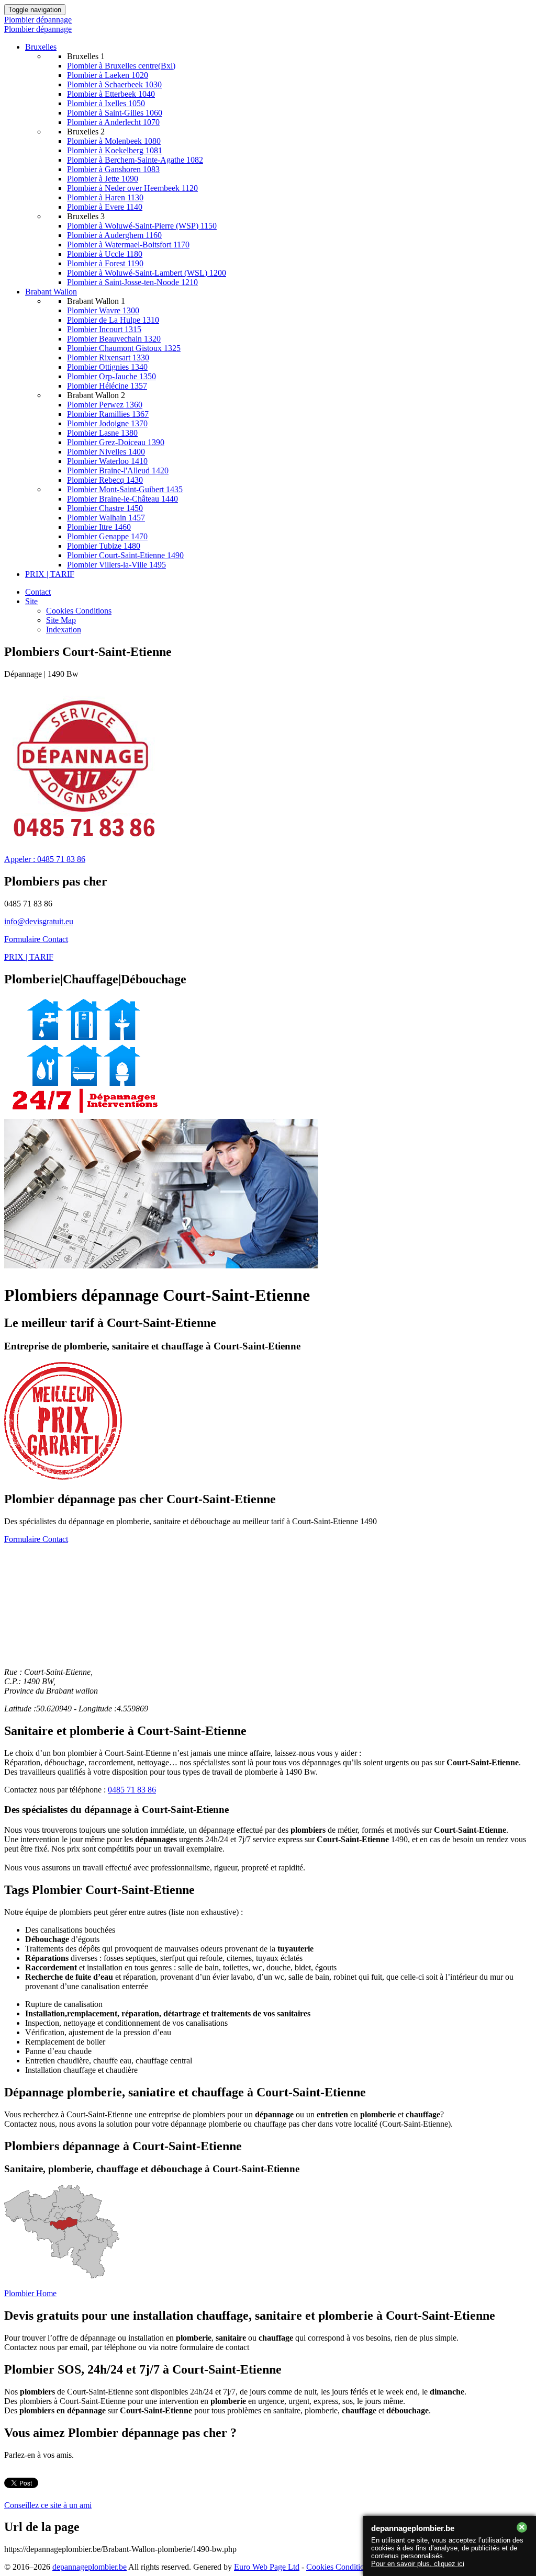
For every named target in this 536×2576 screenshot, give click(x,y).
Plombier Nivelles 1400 (106, 452)
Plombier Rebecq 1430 (105, 480)
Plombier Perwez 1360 (105, 405)
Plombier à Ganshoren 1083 (113, 169)
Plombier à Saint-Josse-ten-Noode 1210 (132, 282)
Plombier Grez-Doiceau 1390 (116, 442)
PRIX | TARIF (50, 574)
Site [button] (31, 601)
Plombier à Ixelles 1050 (106, 103)
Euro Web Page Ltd (267, 2567)
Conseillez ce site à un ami (48, 2505)
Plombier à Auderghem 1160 (114, 235)
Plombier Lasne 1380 (102, 433)
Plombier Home (30, 2293)
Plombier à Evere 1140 (105, 207)
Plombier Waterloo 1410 (107, 461)
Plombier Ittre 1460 (99, 527)
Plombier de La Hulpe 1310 (113, 320)
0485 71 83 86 (132, 1790)
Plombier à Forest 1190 (105, 263)
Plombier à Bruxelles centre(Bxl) (121, 66)
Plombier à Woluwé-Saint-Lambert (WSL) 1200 (147, 273)
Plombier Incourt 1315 (104, 329)
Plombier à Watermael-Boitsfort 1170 (128, 245)
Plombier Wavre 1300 (103, 310)
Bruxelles (41, 47)
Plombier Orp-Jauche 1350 (111, 376)
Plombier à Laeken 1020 (108, 75)
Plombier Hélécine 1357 (107, 386)
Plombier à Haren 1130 (105, 197)
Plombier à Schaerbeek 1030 (114, 84)
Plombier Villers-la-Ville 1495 (116, 565)
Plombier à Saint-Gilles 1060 (115, 113)
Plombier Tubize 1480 (104, 546)
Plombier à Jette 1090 (103, 179)
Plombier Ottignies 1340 (107, 367)
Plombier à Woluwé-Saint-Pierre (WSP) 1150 (142, 226)
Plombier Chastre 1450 (105, 508)
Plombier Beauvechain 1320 (114, 339)
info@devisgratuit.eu (39, 921)
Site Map (61, 620)
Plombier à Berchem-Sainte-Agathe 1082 (135, 160)
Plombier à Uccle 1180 (105, 254)
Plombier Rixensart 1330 (108, 358)
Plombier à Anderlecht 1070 (113, 122)
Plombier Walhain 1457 (106, 518)
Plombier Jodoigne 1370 (107, 423)
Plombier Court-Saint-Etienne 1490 (125, 555)
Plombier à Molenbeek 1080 (114, 141)
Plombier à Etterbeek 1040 (111, 94)
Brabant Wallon (51, 292)
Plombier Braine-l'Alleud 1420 (118, 470)
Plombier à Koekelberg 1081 (115, 150)
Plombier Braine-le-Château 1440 (122, 499)
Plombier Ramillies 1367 (108, 414)
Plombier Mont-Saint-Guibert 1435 (125, 489)
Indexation (64, 629)
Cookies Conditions (79, 611)
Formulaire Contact (36, 939)
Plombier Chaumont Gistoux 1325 (124, 348)
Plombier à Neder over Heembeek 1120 (132, 188)
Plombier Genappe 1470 (107, 536)
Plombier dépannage (38, 20)
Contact (38, 592)
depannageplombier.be (90, 2567)
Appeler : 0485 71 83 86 (45, 859)
